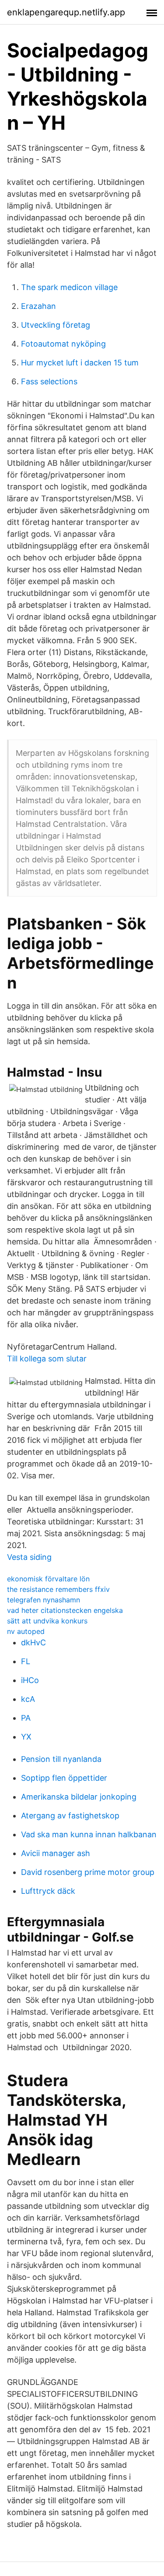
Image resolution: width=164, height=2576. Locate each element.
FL (26, 1661)
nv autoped (26, 1631)
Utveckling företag (56, 325)
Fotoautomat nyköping (63, 344)
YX (26, 1737)
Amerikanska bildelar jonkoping (79, 1797)
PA (26, 1718)
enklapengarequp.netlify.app (66, 12)
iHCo (30, 1680)
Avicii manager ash (56, 1853)
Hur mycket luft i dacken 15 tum (80, 363)
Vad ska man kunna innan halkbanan (89, 1834)
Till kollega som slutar (47, 1359)
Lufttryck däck (48, 1891)
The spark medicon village (69, 287)
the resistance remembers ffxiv (58, 1589)
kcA (28, 1699)
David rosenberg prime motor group (88, 1872)
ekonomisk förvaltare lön (48, 1579)
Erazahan (38, 306)
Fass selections (49, 381)
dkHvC (33, 1642)
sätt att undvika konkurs (47, 1621)
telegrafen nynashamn (44, 1600)
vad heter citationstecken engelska (65, 1610)
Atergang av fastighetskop (70, 1816)
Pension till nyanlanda (61, 1759)
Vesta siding (29, 1557)
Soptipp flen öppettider (64, 1778)
